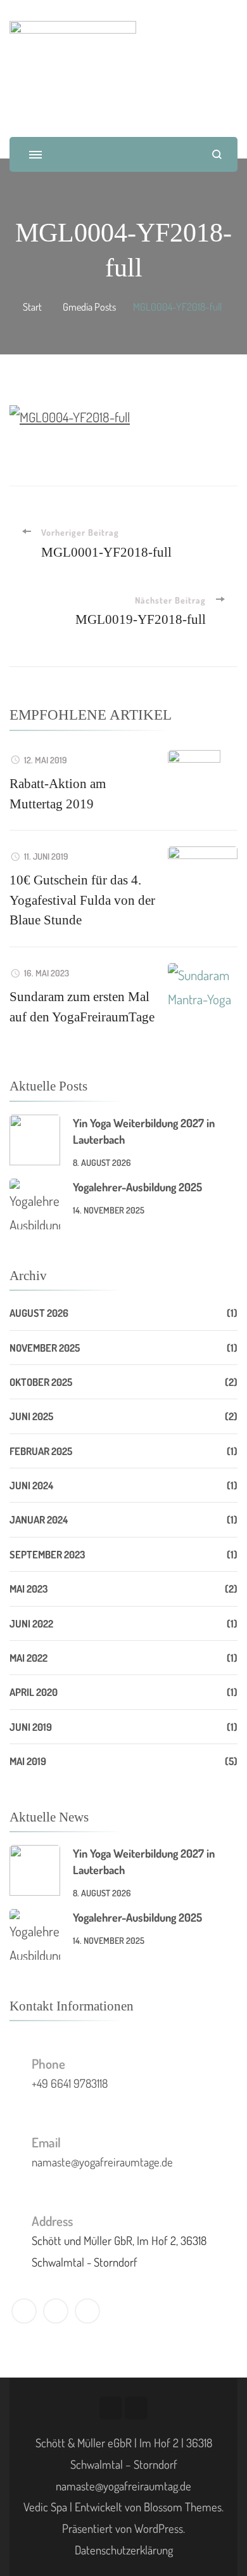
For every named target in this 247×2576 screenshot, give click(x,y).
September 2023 (47, 1554)
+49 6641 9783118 (70, 2083)
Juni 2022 (31, 1623)
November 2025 (45, 1348)
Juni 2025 (31, 1416)
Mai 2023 (29, 1589)
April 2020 (34, 1692)
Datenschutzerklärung (124, 2550)
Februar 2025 (41, 1451)
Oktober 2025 (41, 1382)
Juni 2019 (31, 1727)
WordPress (159, 2528)
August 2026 (39, 1313)
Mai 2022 (28, 1658)
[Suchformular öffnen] (217, 154)
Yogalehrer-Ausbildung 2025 (137, 1187)
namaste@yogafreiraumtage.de (102, 2162)
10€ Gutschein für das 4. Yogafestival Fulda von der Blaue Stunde (82, 900)
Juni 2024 (31, 1485)
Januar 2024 (39, 1519)
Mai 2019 (28, 1761)
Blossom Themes (183, 2507)
